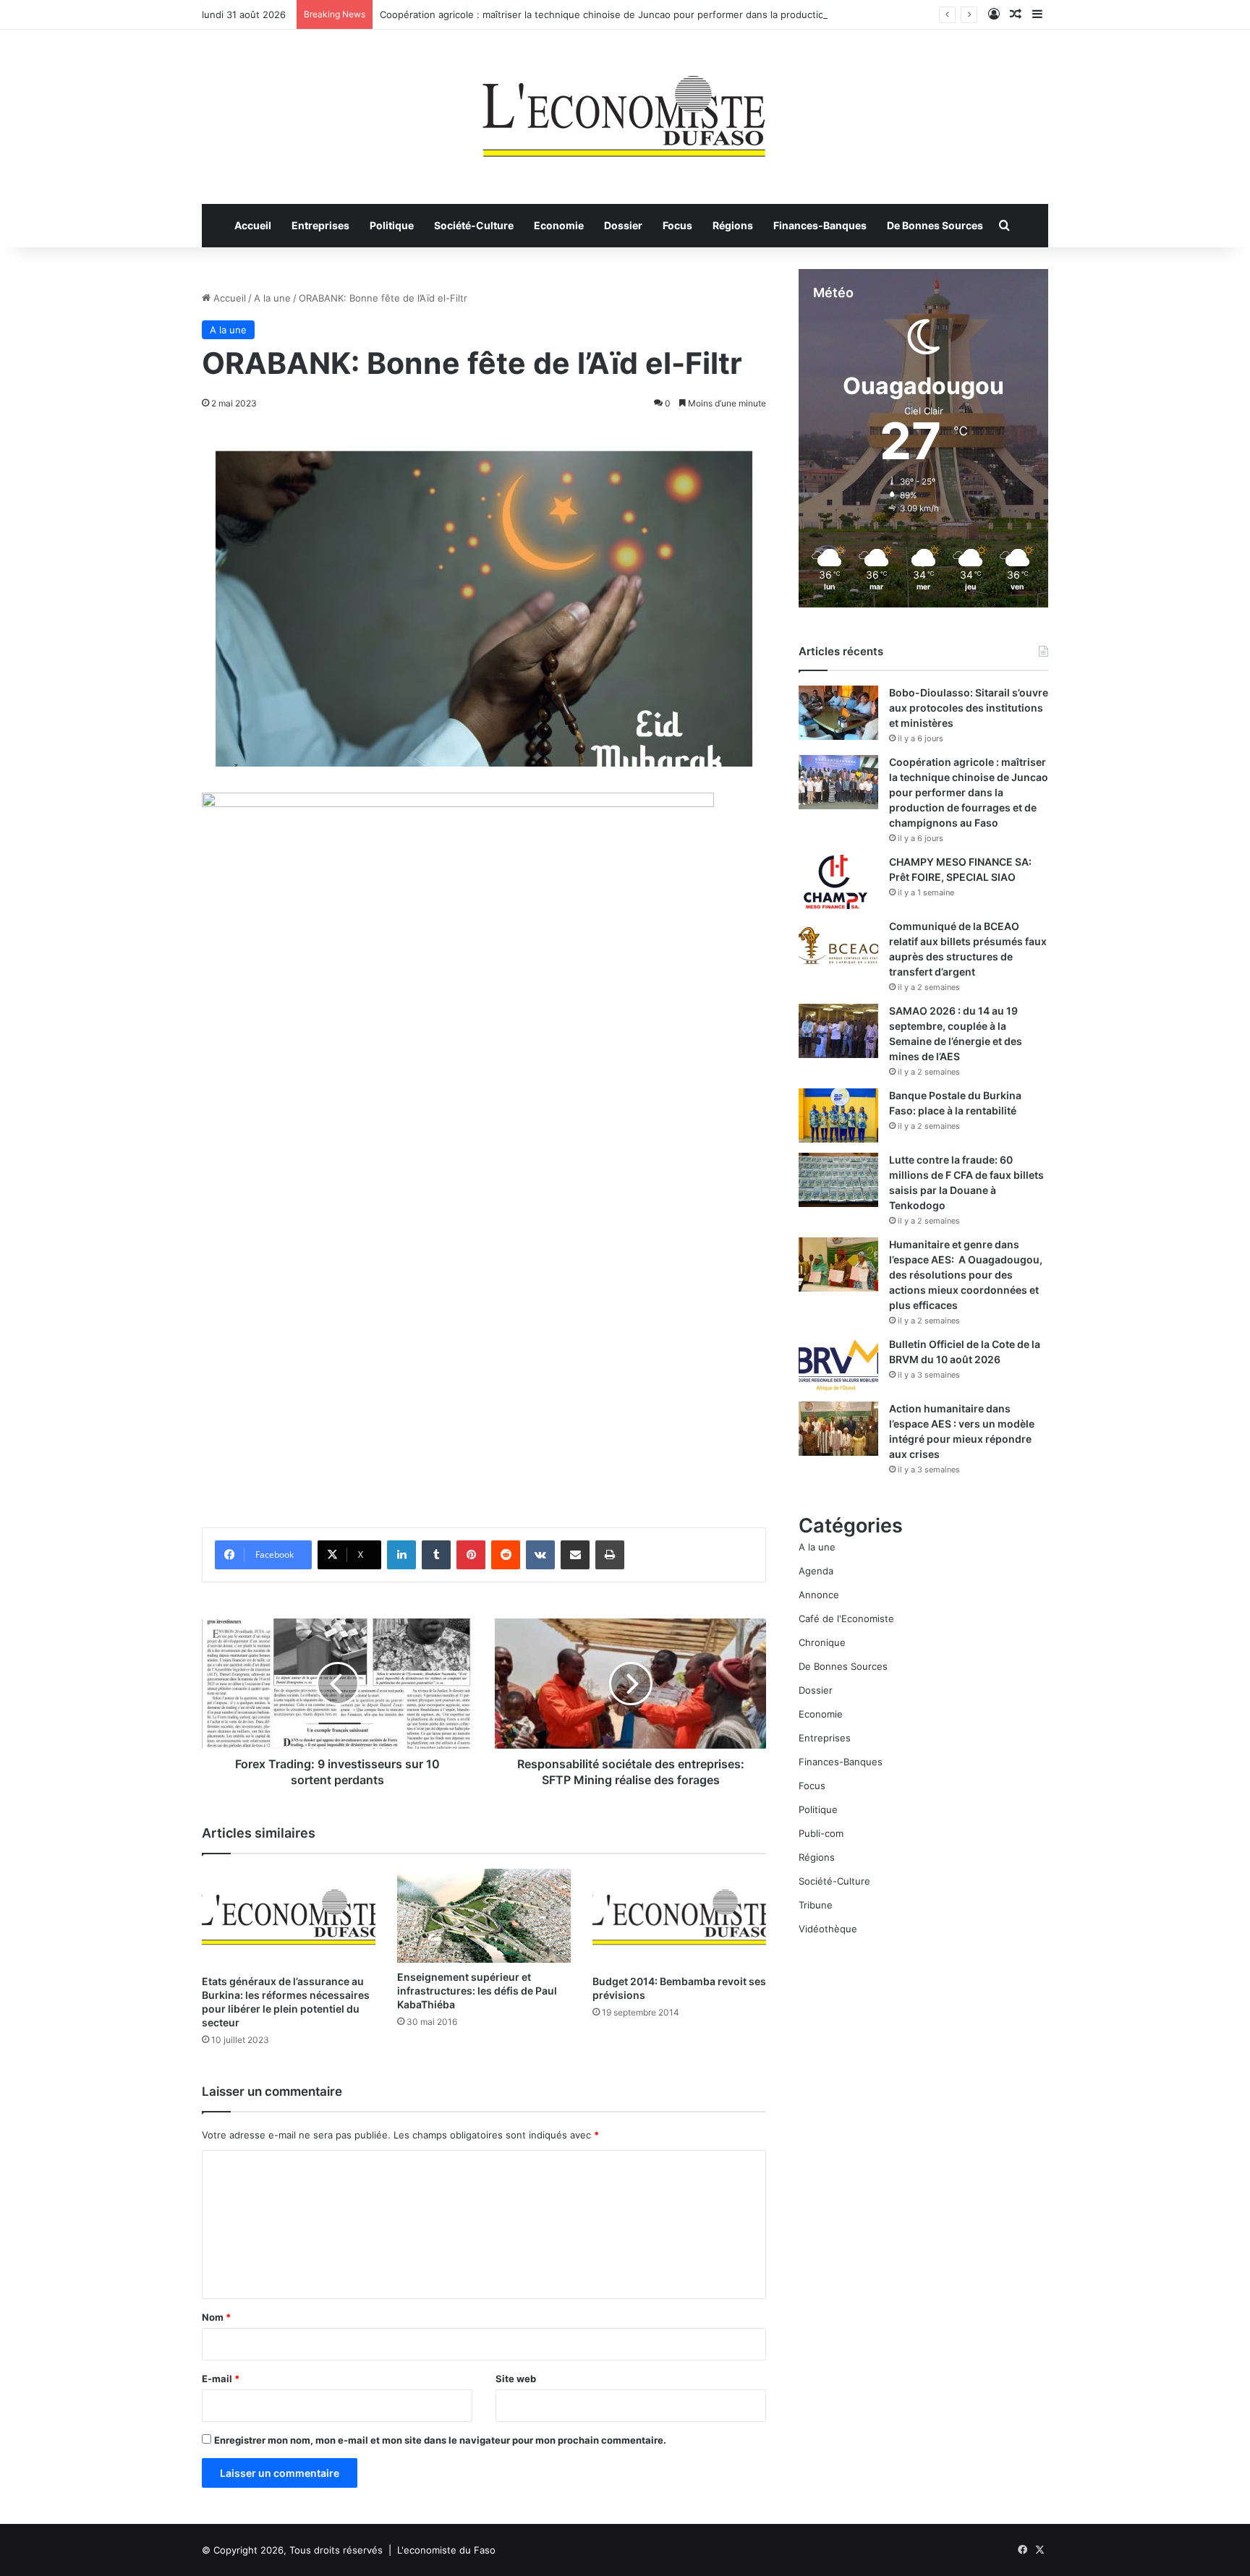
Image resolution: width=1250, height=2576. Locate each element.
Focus (677, 225)
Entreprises (320, 225)
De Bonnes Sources (935, 225)
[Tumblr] (436, 1555)
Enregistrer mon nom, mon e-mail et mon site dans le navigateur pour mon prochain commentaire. (440, 2440)
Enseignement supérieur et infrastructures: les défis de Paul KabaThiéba (477, 1991)
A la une (272, 298)
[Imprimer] (610, 1555)
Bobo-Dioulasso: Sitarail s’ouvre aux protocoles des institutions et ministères (969, 708)
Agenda (816, 1571)
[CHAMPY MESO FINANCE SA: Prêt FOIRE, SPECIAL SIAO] (838, 882)
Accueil (253, 225)
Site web (516, 2379)
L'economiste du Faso (446, 2550)
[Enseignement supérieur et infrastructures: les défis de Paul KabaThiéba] (484, 1916)
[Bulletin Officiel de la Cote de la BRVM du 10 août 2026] (838, 1364)
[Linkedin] (401, 1555)
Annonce (819, 1595)
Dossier (623, 225)
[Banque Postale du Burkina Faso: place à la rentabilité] (838, 1116)
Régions (733, 225)
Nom (216, 2317)
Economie (559, 225)
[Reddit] (506, 1555)
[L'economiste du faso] (625, 109)
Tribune (816, 1905)
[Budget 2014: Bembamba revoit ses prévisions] (679, 1918)
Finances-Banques (820, 225)
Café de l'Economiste (846, 1618)
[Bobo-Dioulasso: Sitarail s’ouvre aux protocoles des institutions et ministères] (838, 713)
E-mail (221, 2379)
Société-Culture (474, 225)
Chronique (822, 1642)
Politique (392, 225)
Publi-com (821, 1833)
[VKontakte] (540, 1555)
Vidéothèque (828, 1929)
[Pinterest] (471, 1555)
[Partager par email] (575, 1555)
